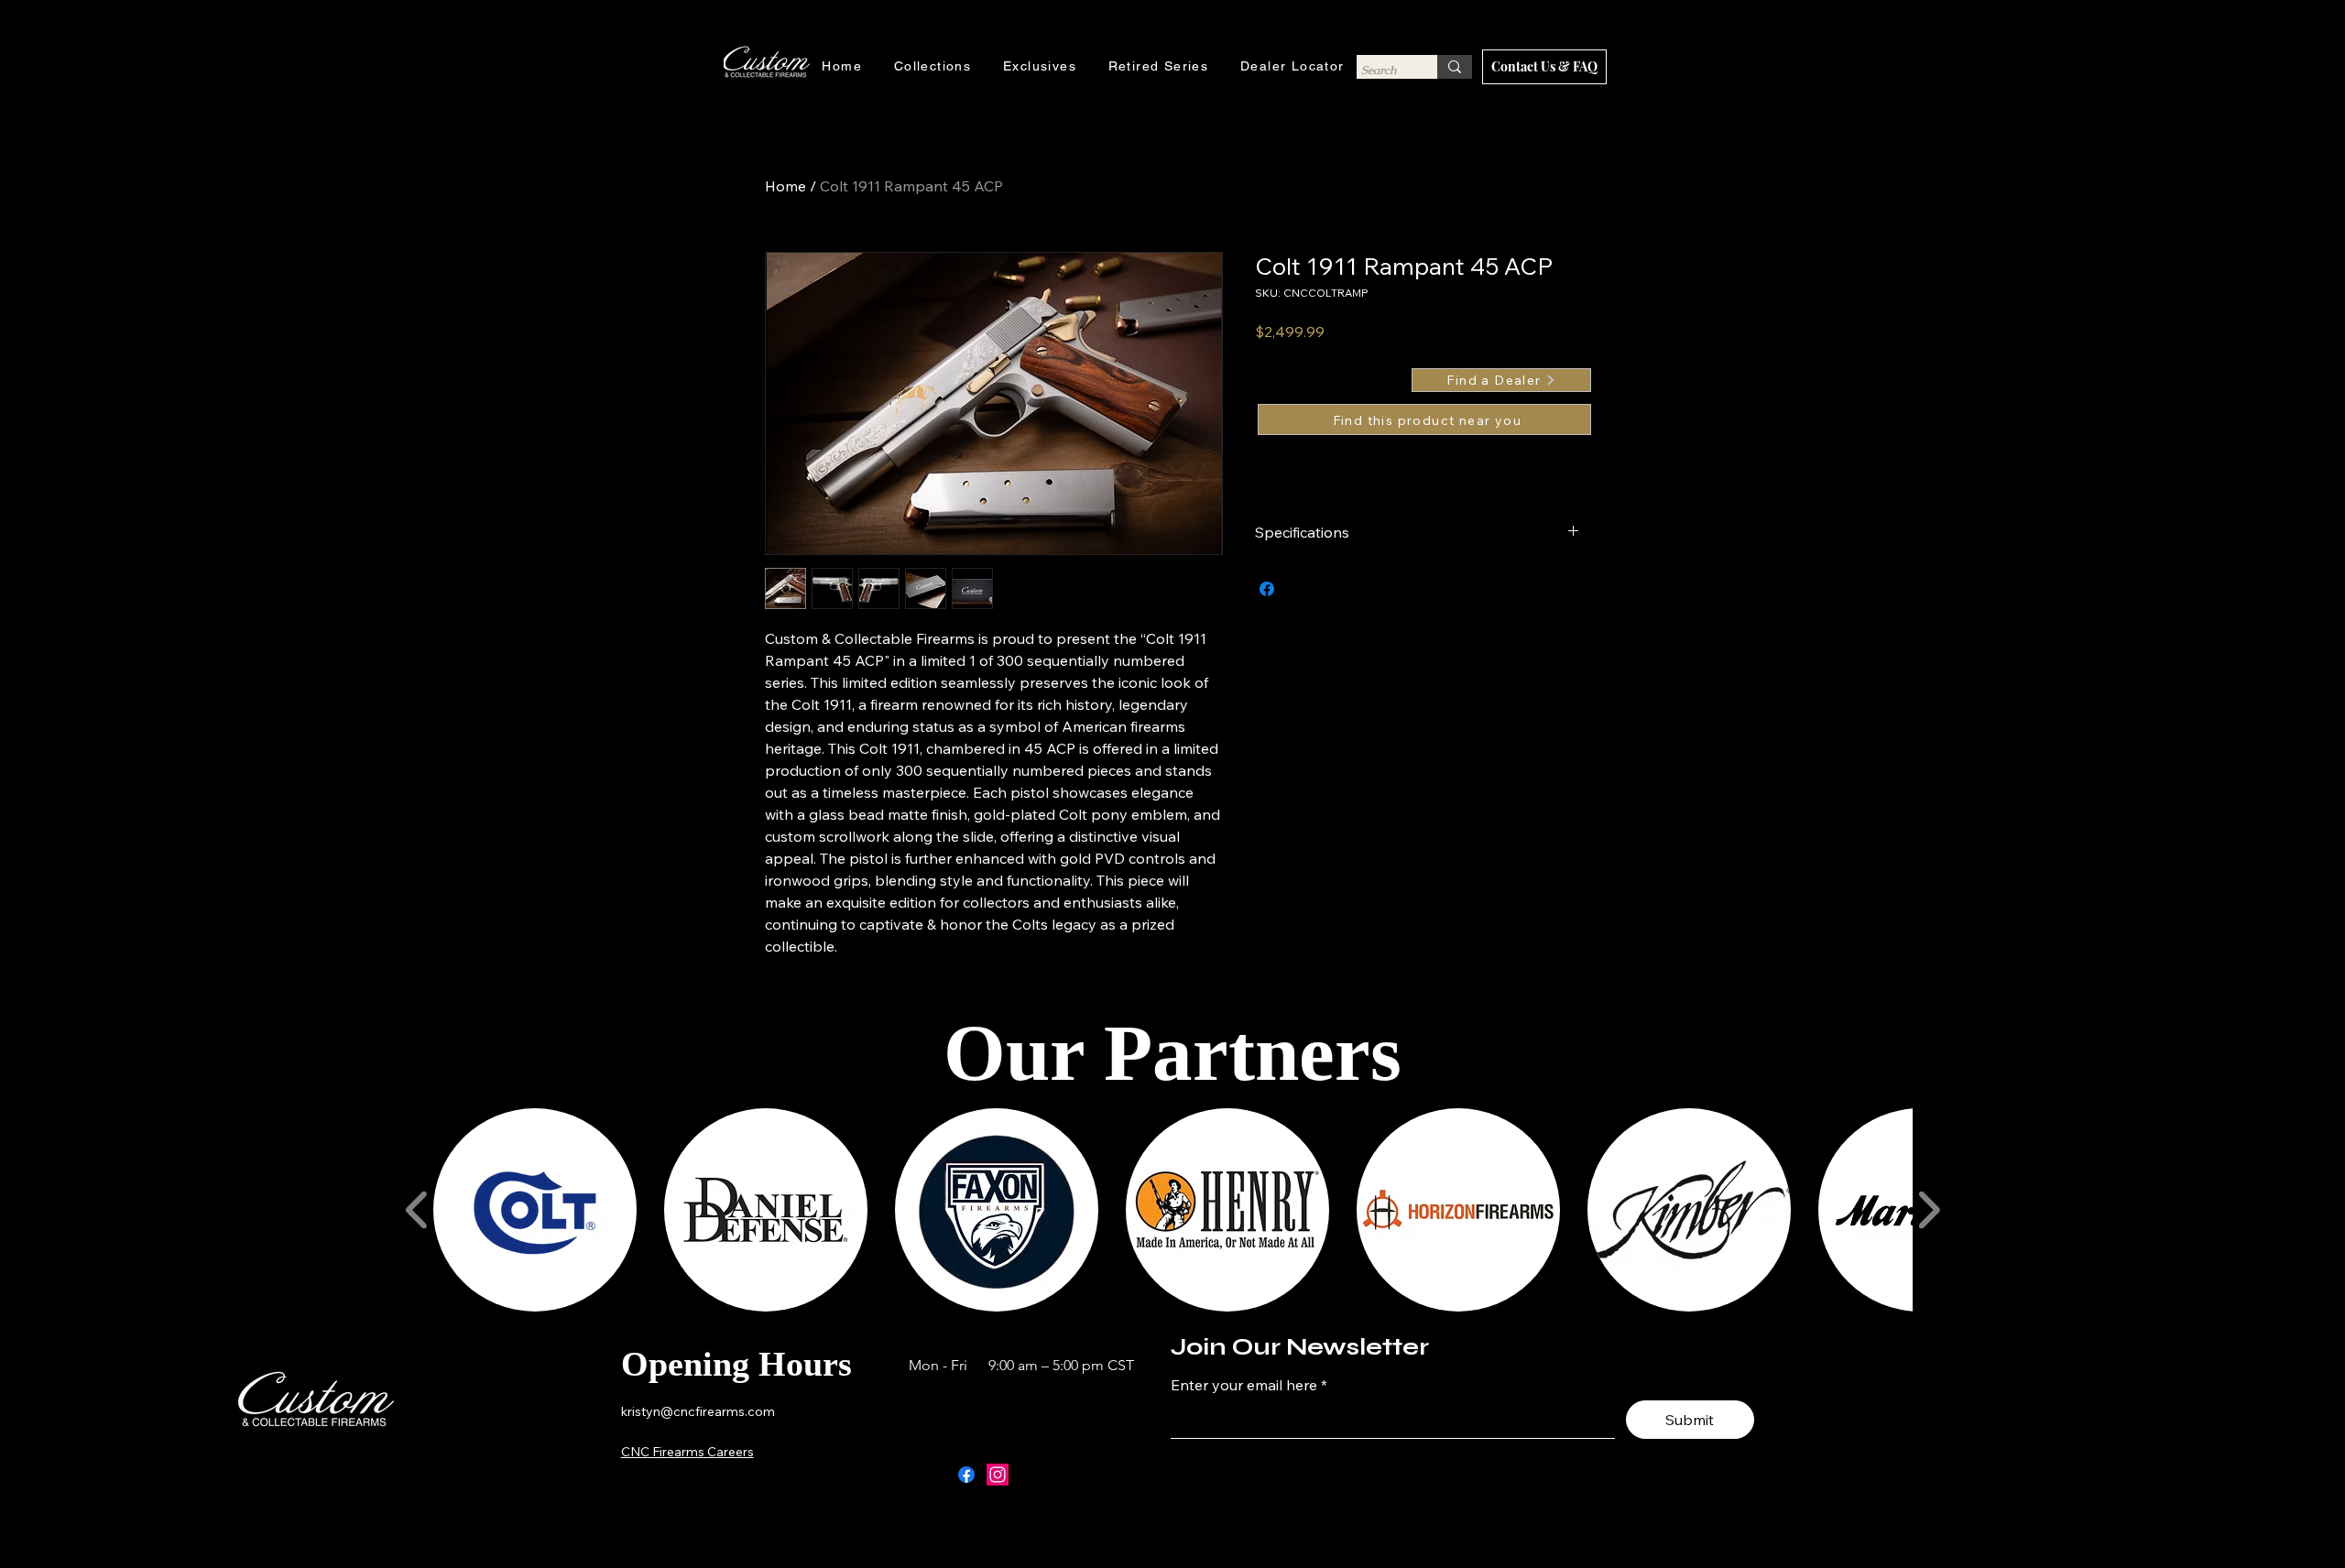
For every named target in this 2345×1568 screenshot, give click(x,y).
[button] (535, 1210)
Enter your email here (1244, 1385)
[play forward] (1929, 1210)
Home (785, 186)
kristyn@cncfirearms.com (698, 1411)
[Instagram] (998, 1475)
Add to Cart (1424, 419)
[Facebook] (966, 1475)
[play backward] (417, 1210)
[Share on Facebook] (1267, 589)
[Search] (1455, 67)
